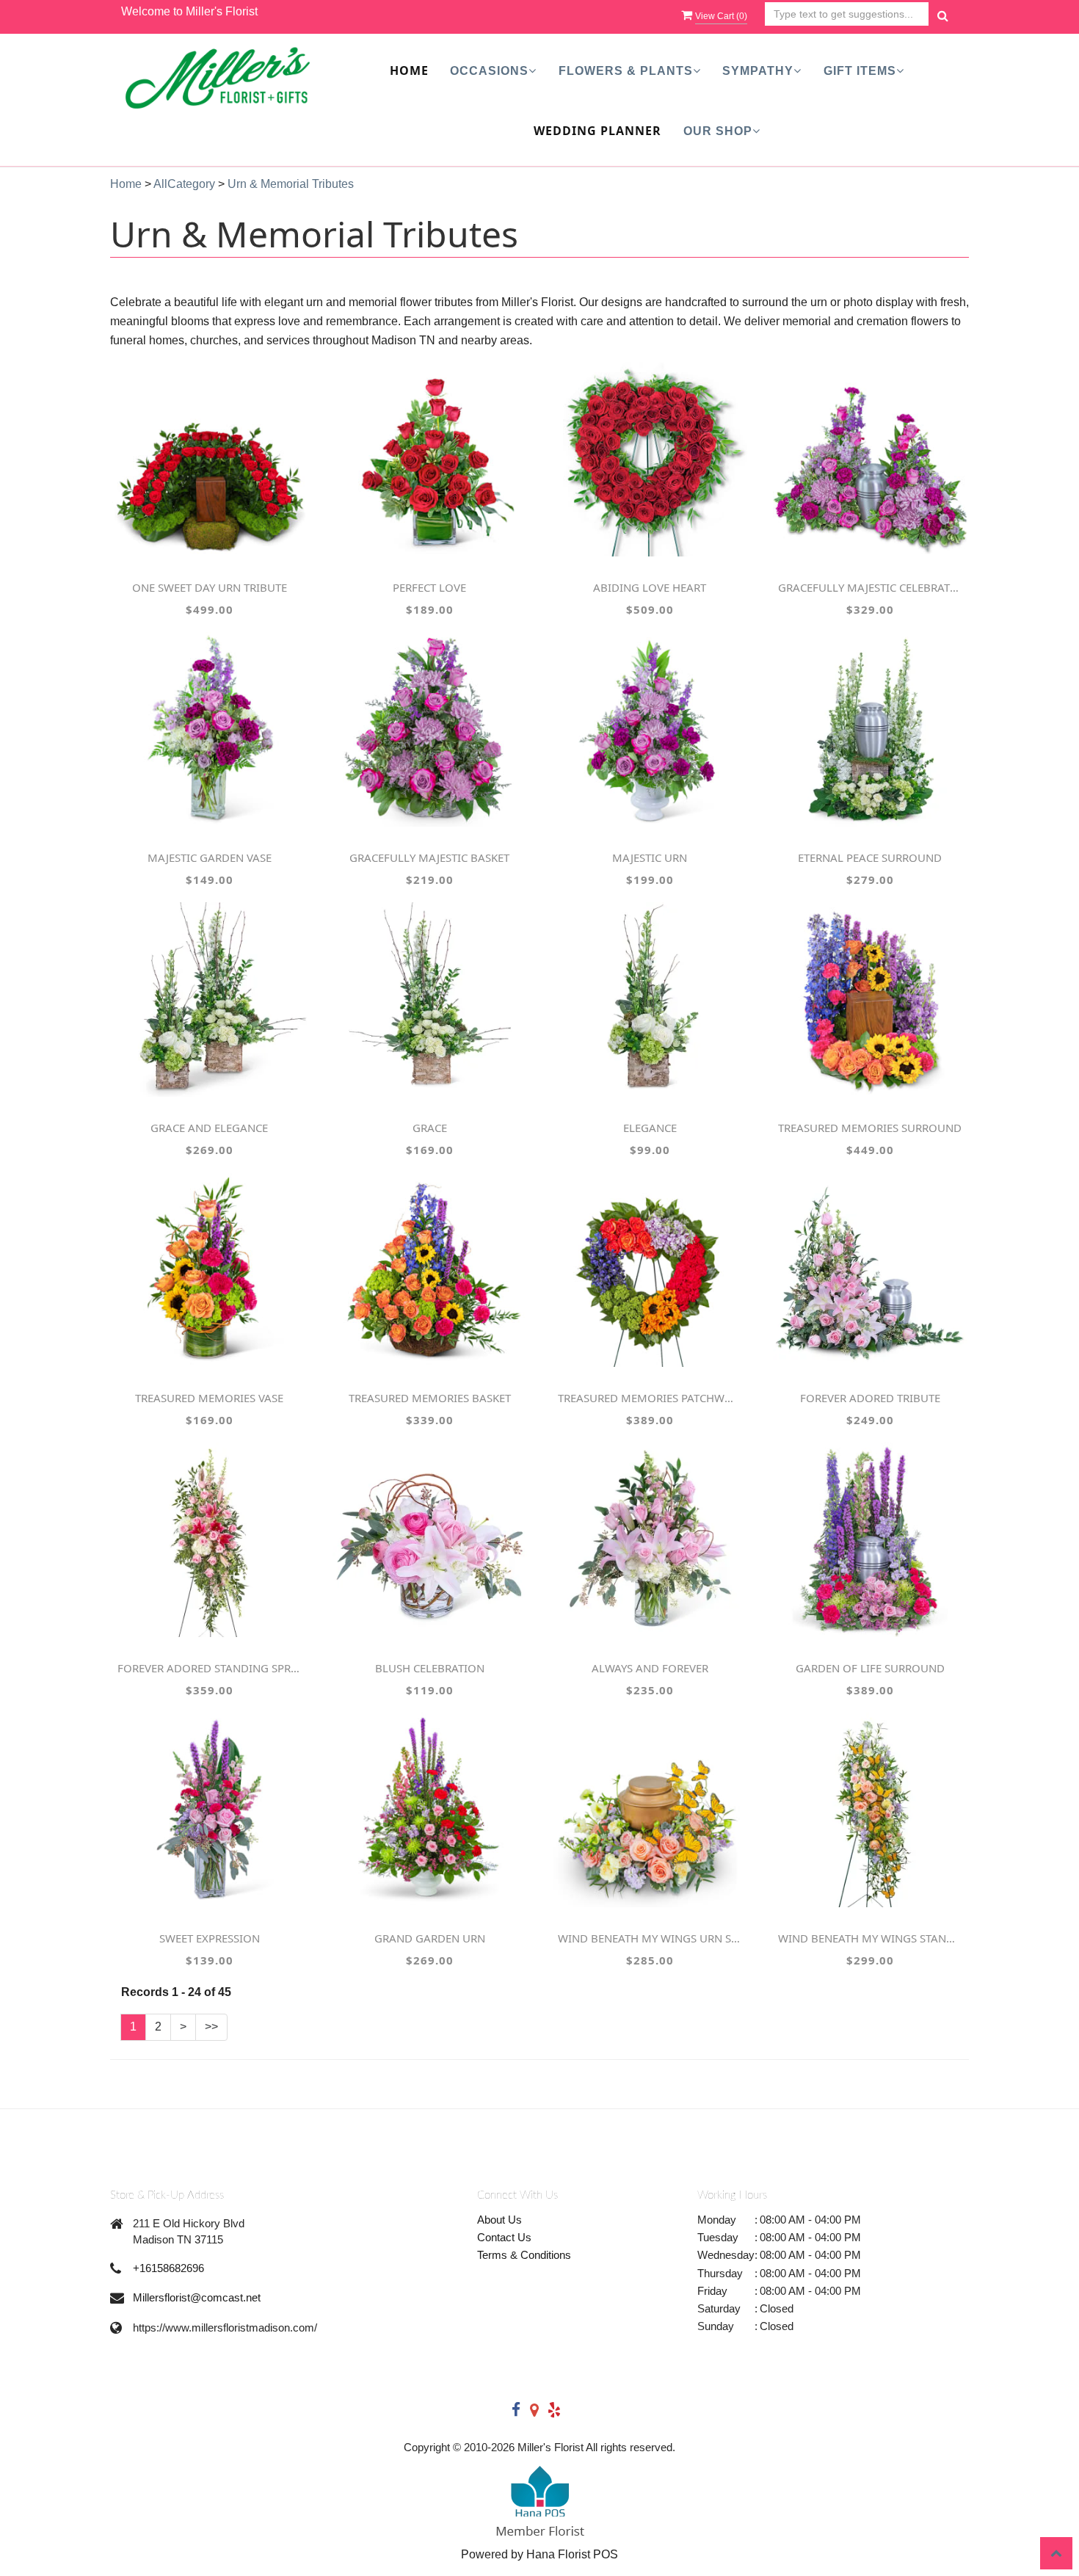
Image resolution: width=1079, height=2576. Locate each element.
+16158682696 (168, 2268)
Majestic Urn (650, 857)
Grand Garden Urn (430, 1938)
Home (409, 70)
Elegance (650, 1128)
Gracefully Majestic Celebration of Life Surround (870, 587)
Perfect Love (429, 587)
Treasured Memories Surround (870, 1128)
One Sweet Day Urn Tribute (210, 587)
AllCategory (184, 184)
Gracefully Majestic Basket (429, 857)
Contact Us (504, 2237)
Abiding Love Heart (650, 587)
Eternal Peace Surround (870, 857)
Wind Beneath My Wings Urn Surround (650, 1938)
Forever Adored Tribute (870, 1398)
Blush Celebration (430, 1668)
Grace (430, 1128)
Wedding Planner (597, 131)
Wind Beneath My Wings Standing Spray (870, 1938)
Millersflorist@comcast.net (197, 2297)
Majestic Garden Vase (210, 857)
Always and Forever (650, 1668)
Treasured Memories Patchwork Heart (650, 1398)
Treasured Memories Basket (430, 1398)
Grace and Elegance (209, 1128)
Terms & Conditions (524, 2255)
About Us (499, 2220)
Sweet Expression (210, 1938)
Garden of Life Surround (870, 1668)
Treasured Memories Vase (209, 1398)
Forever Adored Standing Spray (209, 1668)
